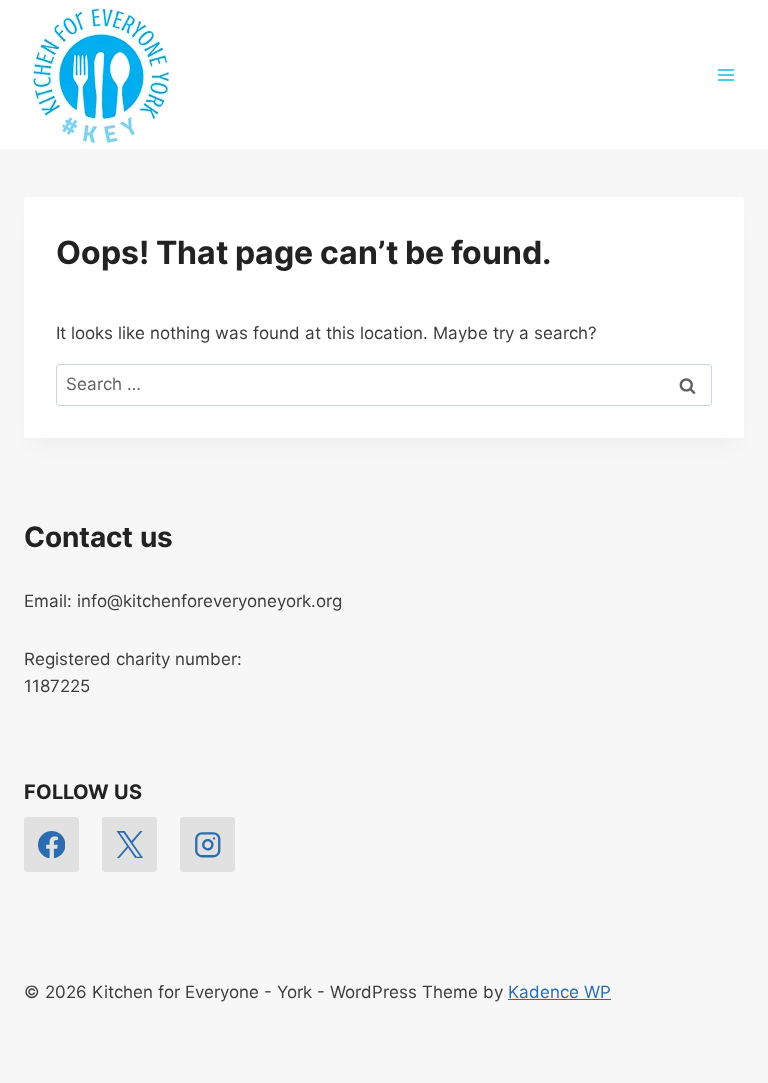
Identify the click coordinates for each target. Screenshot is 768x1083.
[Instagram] (207, 844)
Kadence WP (559, 992)
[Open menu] (725, 74)
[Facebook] (51, 844)
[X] (129, 844)
